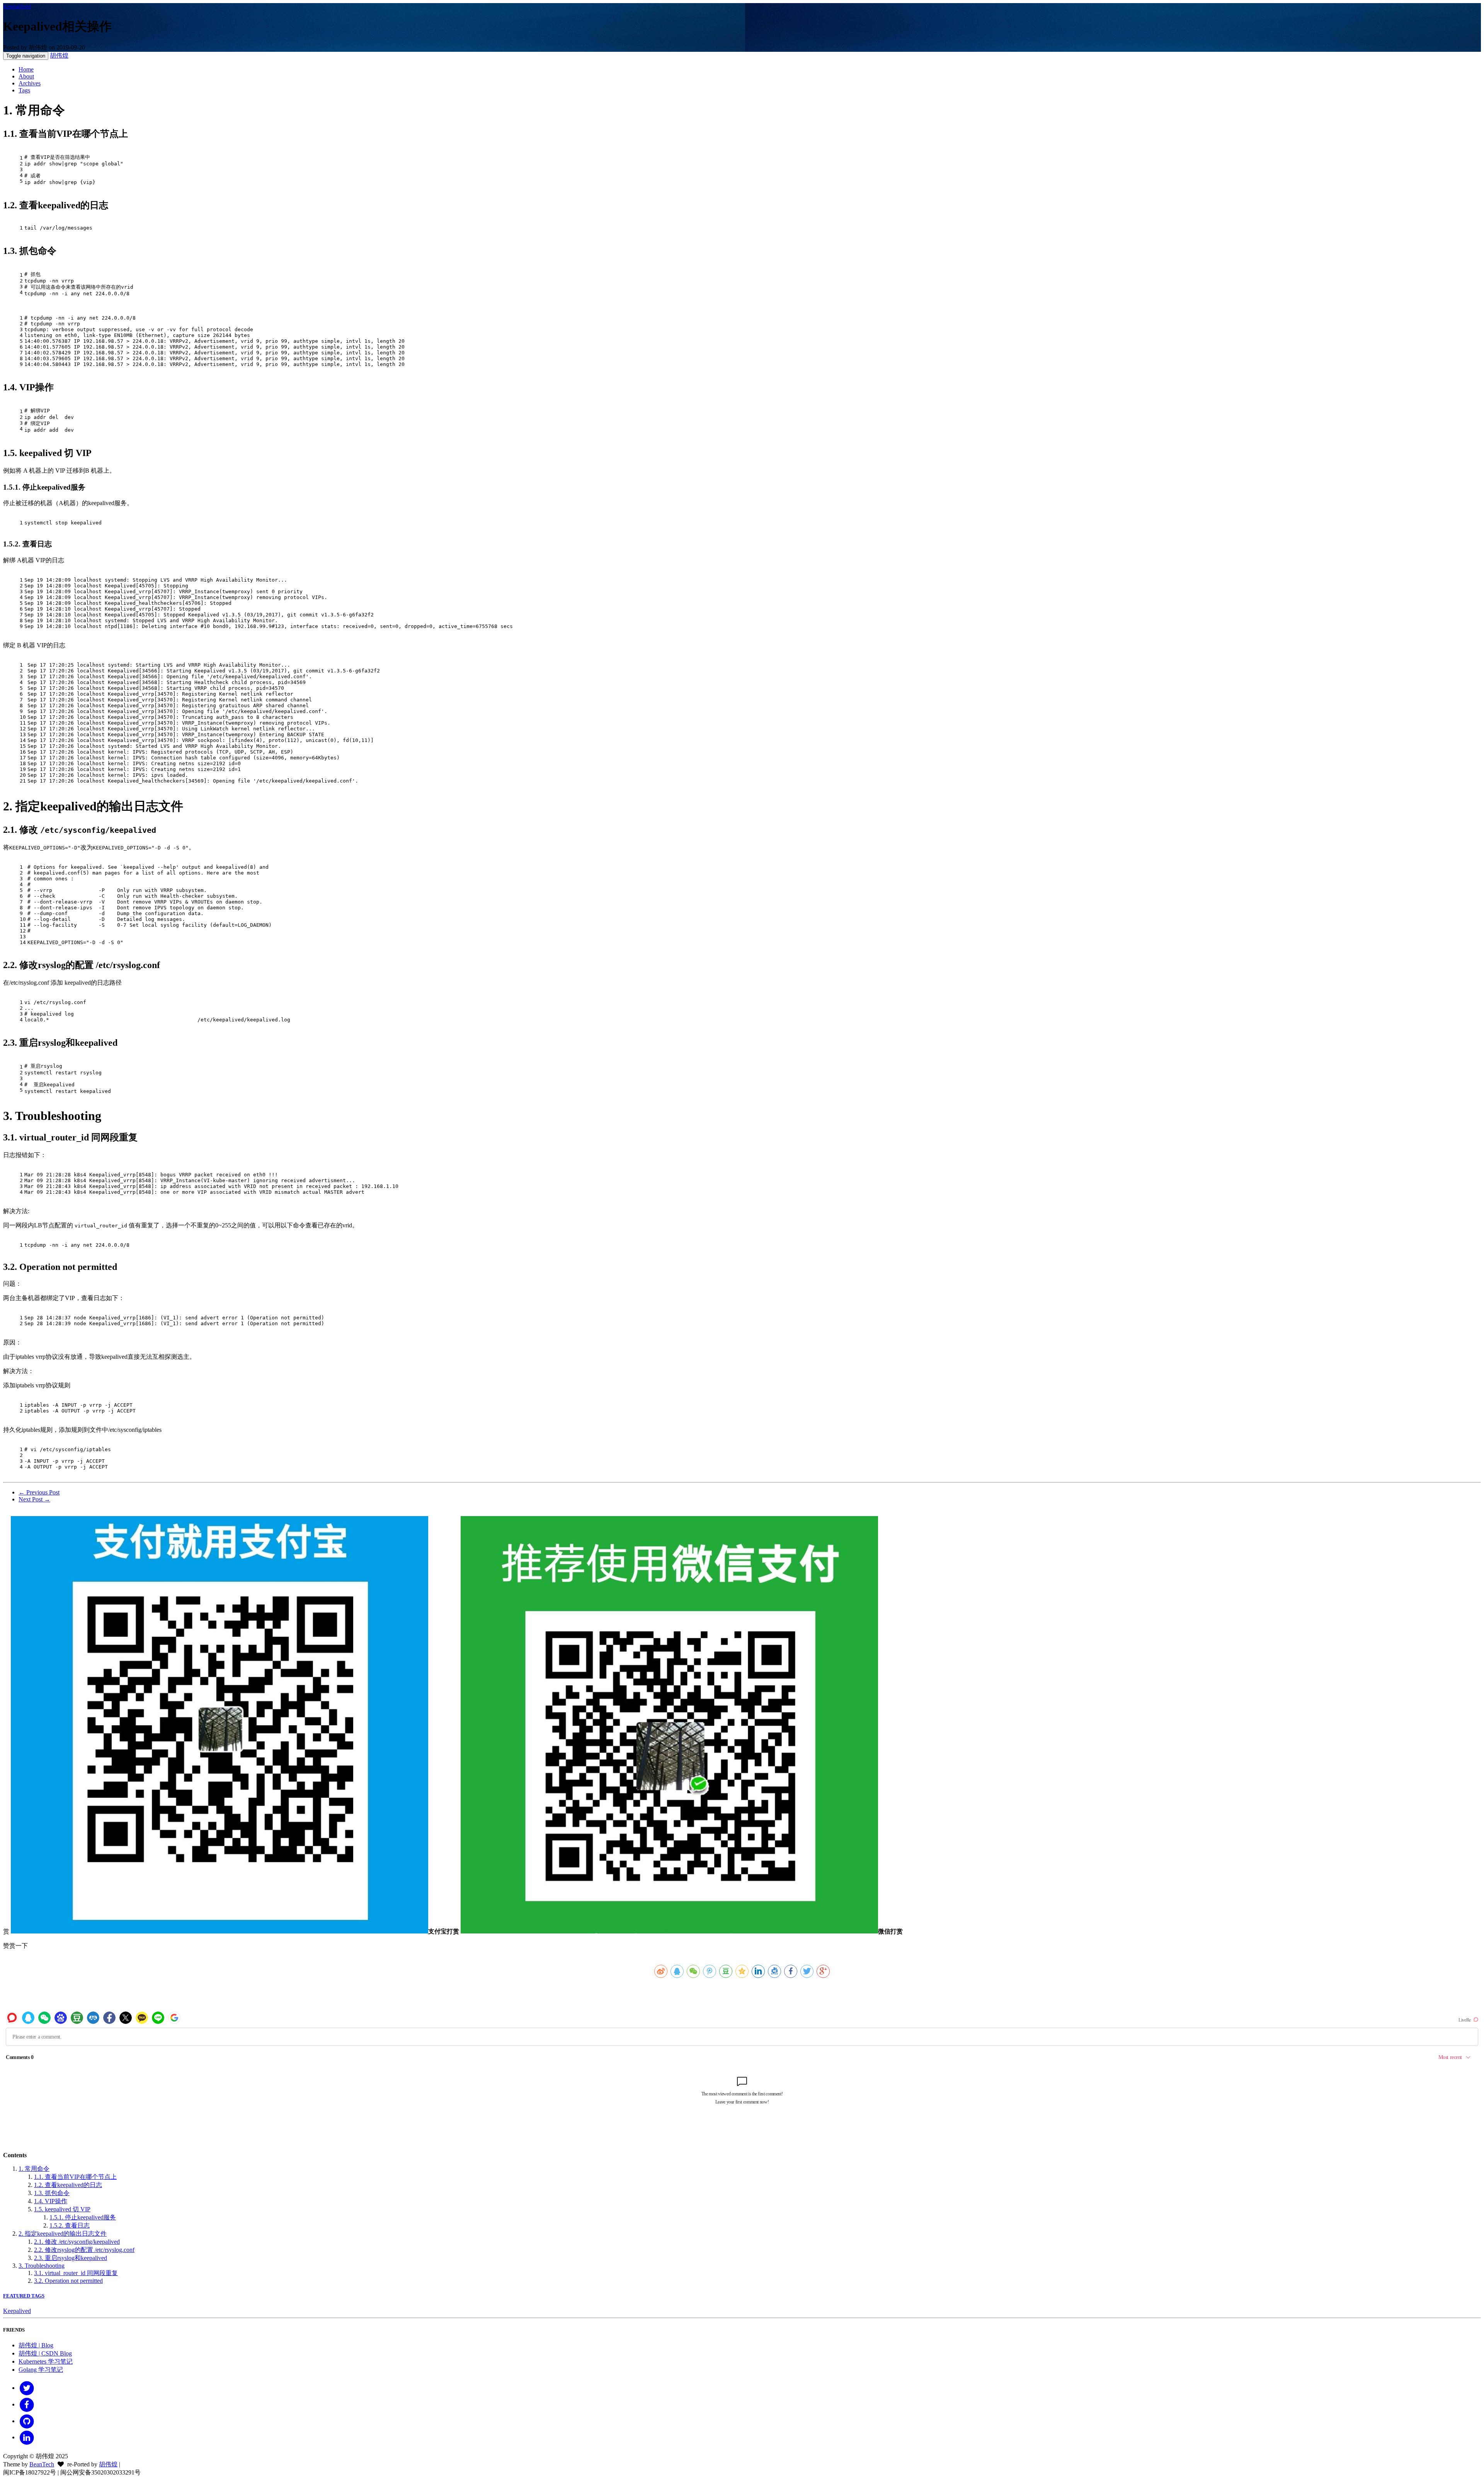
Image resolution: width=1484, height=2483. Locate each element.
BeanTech (42, 2464)
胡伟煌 (59, 55)
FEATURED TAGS (24, 2296)
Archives (30, 83)
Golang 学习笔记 (41, 2370)
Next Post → (34, 1499)
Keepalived (17, 6)
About (26, 76)
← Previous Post (39, 1492)
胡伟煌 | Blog (36, 2345)
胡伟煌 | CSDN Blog (45, 2353)
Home (26, 69)
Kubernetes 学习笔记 (46, 2361)
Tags (24, 90)
